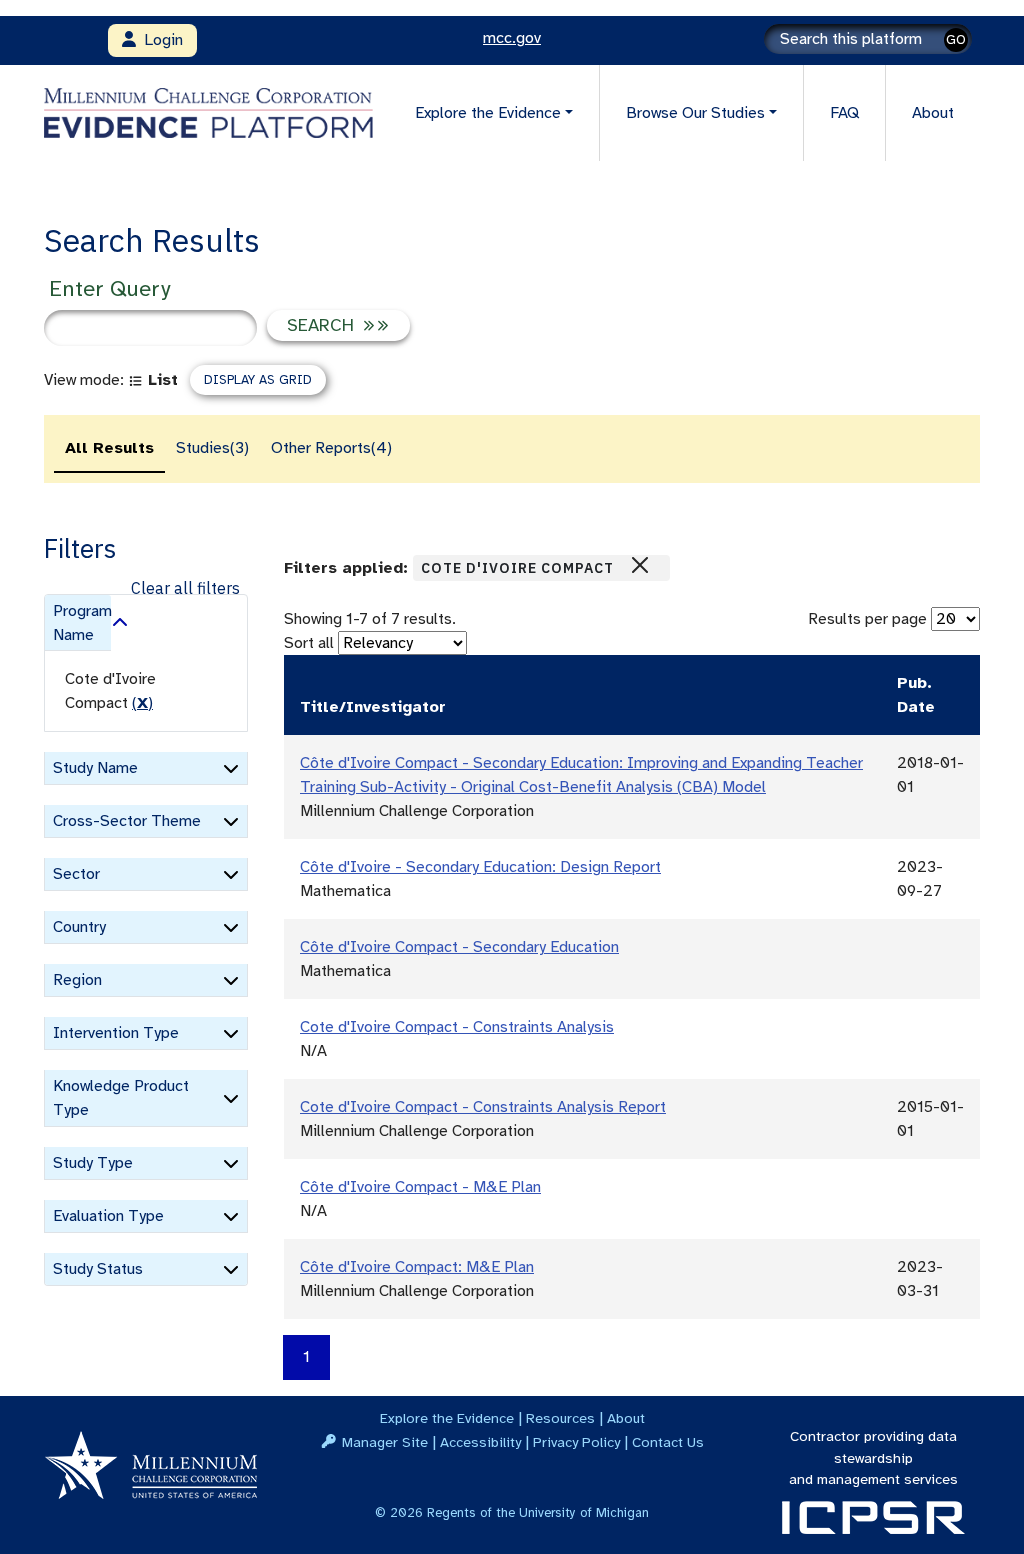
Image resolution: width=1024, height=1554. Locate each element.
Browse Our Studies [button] (695, 113)
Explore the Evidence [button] (488, 113)
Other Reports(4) (331, 448)
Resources (560, 1418)
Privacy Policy (576, 1442)
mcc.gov (512, 38)
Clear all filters (185, 588)
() (142, 703)
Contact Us (668, 1442)
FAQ (844, 113)
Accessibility (480, 1442)
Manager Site (385, 1442)
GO (956, 39)
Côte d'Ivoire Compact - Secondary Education (459, 947)
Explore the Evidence (447, 1418)
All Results (109, 448)
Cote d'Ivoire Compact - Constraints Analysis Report (483, 1107)
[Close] (640, 565)
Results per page (867, 619)
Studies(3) (212, 448)
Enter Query (109, 288)
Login (159, 40)
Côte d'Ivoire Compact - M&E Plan (420, 1187)
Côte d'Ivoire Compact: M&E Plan (417, 1267)
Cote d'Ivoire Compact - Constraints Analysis (457, 1027)
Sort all (309, 643)
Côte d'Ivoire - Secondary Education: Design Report (480, 867)
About (933, 113)
